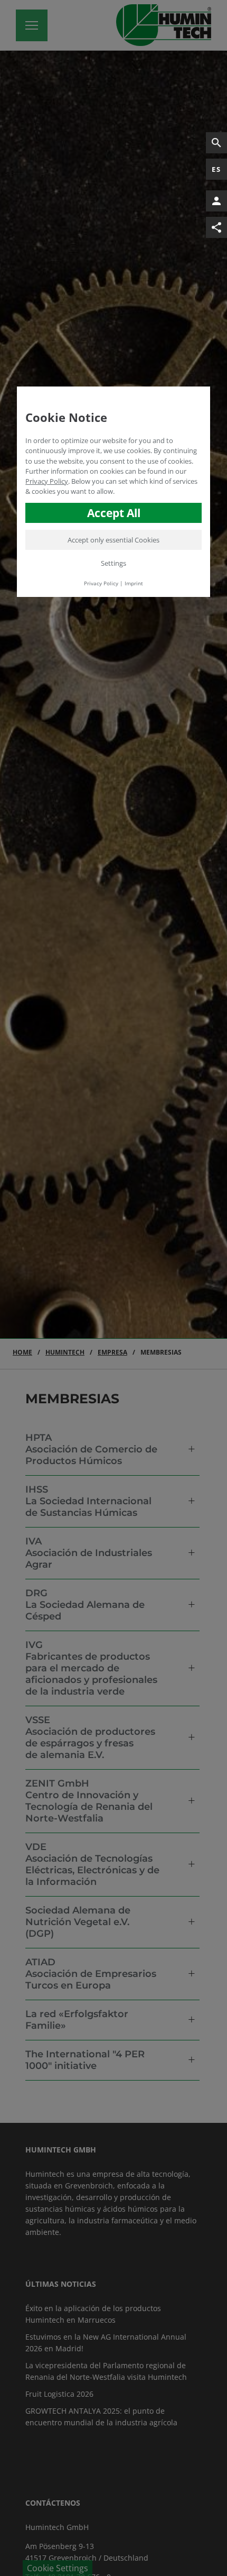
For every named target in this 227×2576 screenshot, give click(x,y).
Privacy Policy (47, 481)
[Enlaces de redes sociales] (216, 227)
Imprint (134, 583)
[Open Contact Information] (216, 201)
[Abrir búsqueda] (216, 143)
